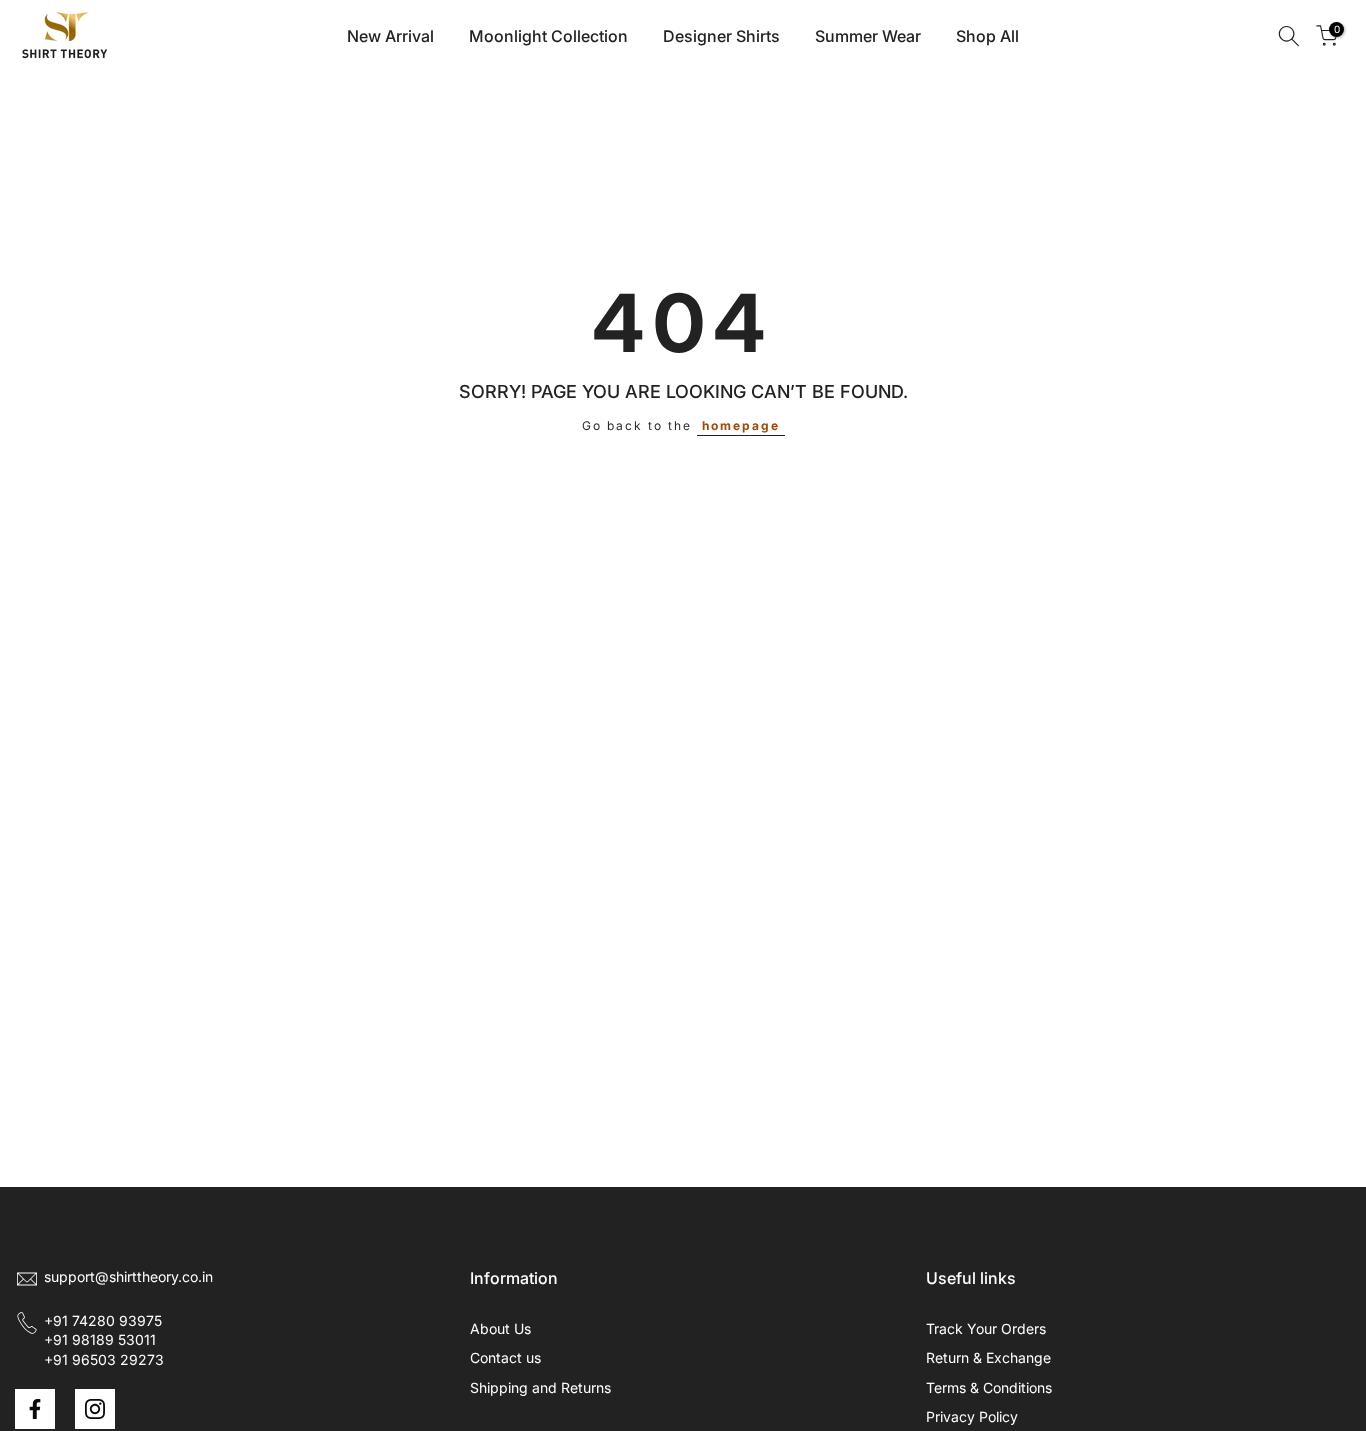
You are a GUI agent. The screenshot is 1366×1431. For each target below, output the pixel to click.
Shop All (987, 36)
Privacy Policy (972, 1416)
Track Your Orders (986, 1328)
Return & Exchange (988, 1357)
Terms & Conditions (989, 1387)
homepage (741, 425)
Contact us (505, 1357)
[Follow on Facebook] (35, 1409)
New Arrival (390, 36)
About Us (500, 1328)
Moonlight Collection (548, 36)
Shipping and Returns (540, 1387)
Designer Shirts (721, 36)
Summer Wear (868, 36)
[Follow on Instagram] (95, 1409)
